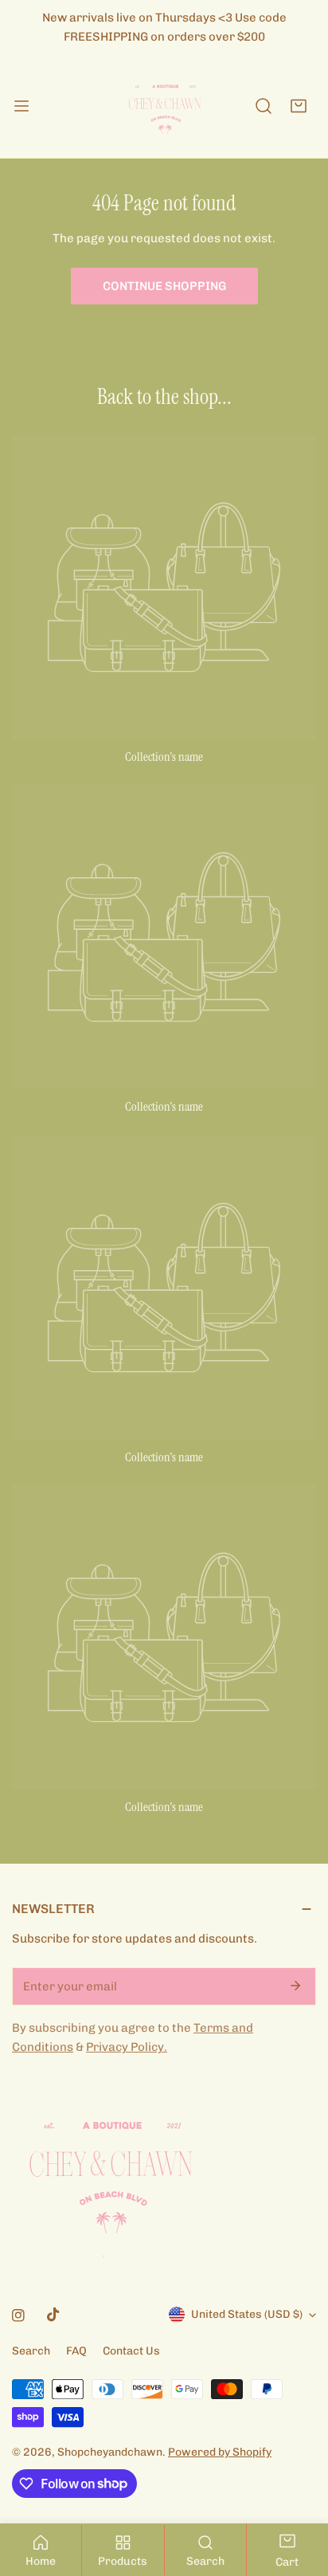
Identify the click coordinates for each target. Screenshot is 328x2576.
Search (31, 2351)
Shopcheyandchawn (110, 2452)
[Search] (264, 106)
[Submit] (295, 1986)
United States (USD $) (247, 2314)
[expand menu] (21, 106)
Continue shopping (164, 286)
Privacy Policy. (127, 2047)
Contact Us (131, 2351)
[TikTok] (53, 2315)
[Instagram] (18, 2315)
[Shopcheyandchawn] (164, 106)
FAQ (76, 2351)
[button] (299, 106)
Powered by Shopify (220, 2452)
